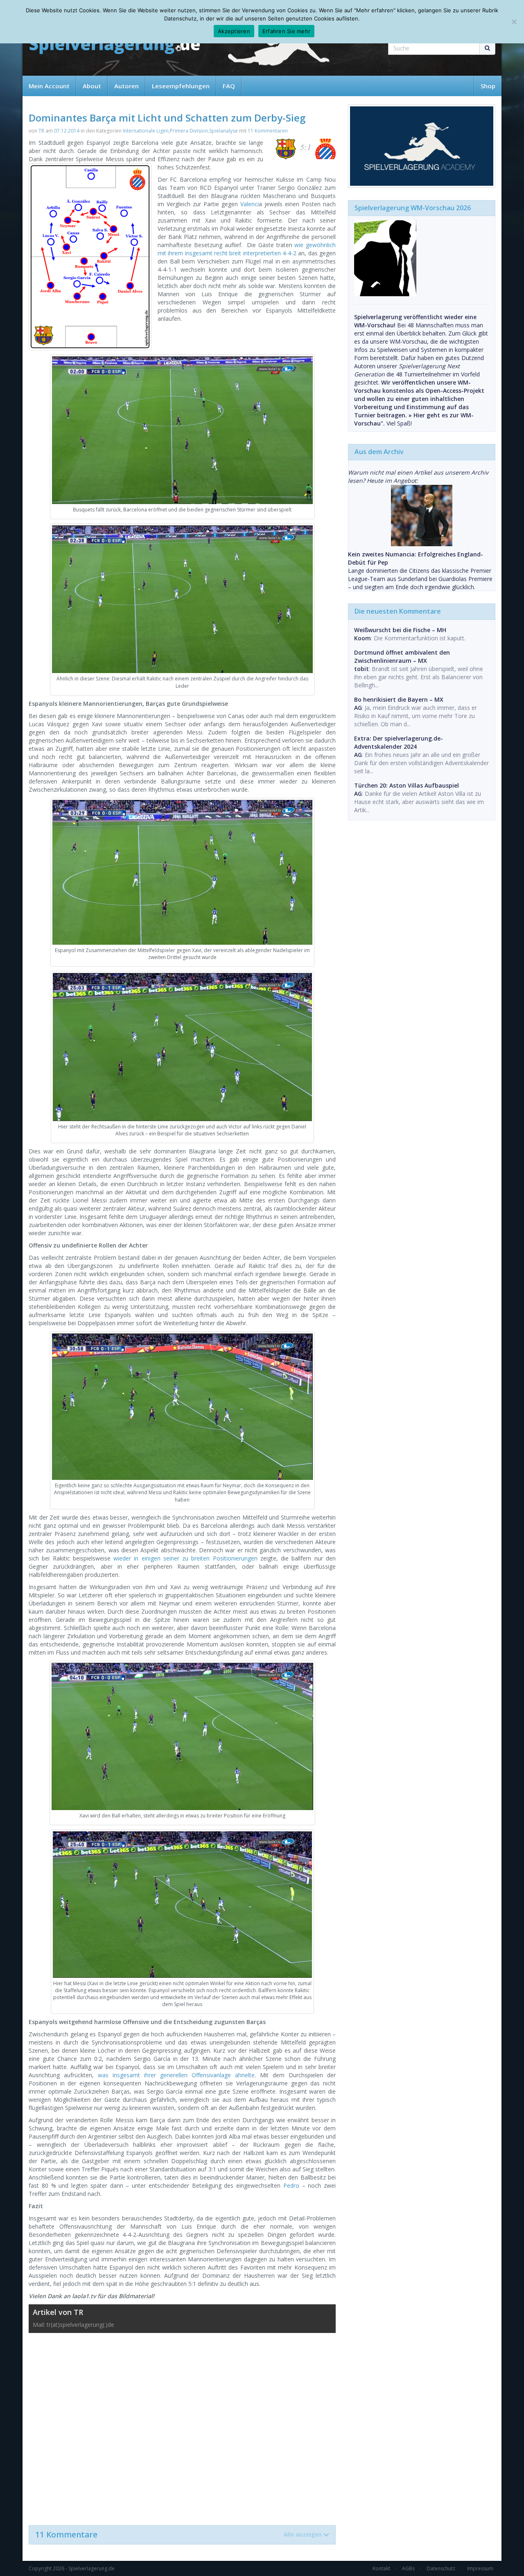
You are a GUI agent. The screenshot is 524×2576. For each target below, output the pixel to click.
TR (41, 131)
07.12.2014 (67, 131)
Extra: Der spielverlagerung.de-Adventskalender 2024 (399, 742)
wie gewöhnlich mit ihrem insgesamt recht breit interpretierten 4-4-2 (247, 249)
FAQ (229, 86)
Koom (363, 638)
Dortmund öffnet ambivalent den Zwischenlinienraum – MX (402, 656)
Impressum (480, 2568)
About (92, 86)
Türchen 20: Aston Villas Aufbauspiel (407, 785)
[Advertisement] (182, 2425)
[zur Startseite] (115, 46)
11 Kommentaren (268, 131)
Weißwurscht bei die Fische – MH (400, 630)
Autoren (126, 86)
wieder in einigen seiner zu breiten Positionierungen (185, 1558)
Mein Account (49, 86)
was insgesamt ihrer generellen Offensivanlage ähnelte (176, 2075)
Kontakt (381, 2568)
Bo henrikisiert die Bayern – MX (399, 699)
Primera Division (189, 131)
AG (358, 708)
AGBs (408, 2568)
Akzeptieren (234, 31)
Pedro (291, 2185)
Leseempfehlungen (181, 86)
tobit (361, 669)
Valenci (250, 204)
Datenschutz (441, 2568)
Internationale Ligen (146, 131)
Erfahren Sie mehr (286, 31)
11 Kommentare (178, 2535)
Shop (488, 86)
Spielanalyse (224, 131)
